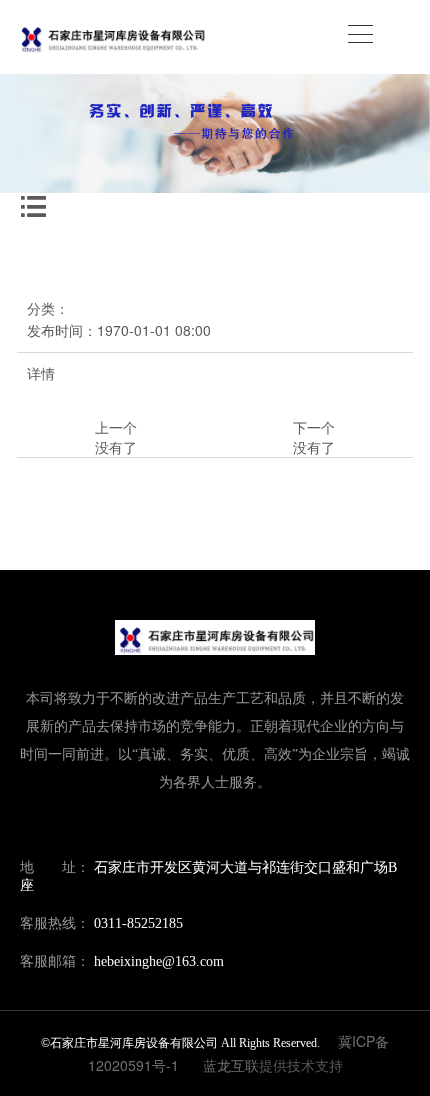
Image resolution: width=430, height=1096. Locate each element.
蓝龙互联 (231, 1065)
